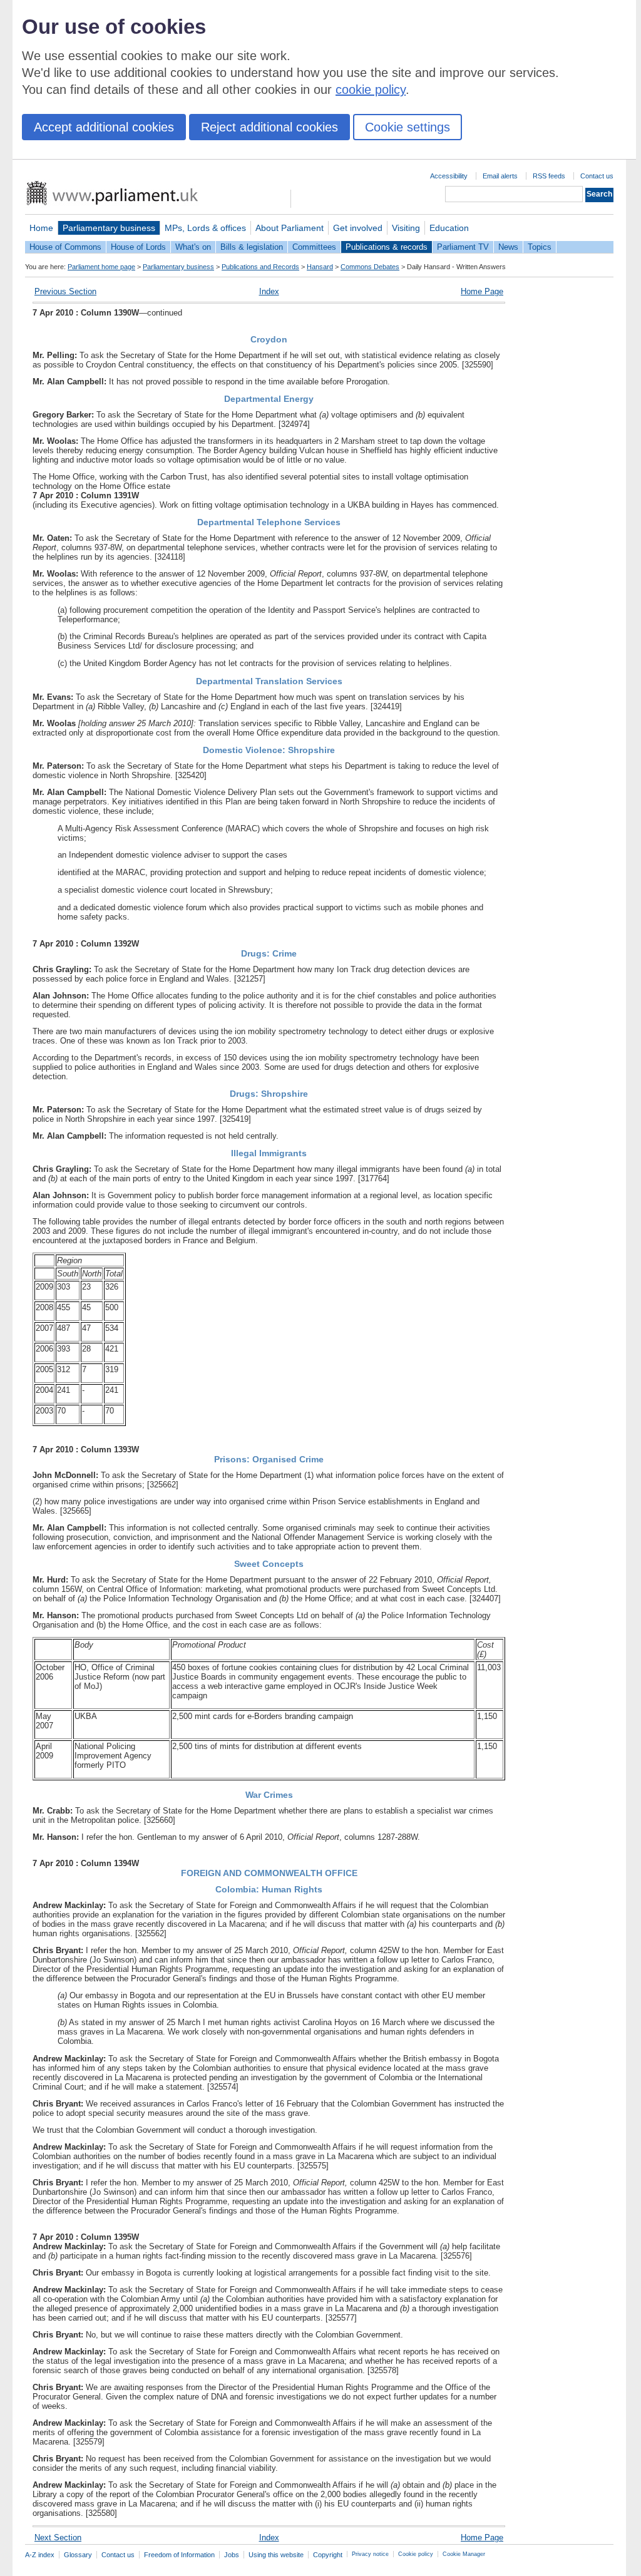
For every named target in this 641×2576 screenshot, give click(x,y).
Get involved (358, 228)
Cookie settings (408, 127)
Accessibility (449, 176)
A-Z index (40, 2555)
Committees (314, 247)
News (508, 247)
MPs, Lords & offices (205, 228)
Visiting (406, 228)
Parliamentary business (109, 228)
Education (449, 228)
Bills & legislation (252, 247)
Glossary (78, 2555)
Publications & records (387, 247)
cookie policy (371, 90)
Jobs (232, 2555)
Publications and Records (260, 267)
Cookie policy (416, 2554)
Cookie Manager (464, 2554)
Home (41, 228)
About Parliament (290, 228)
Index (269, 291)
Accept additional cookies (104, 127)
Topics (540, 247)
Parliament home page (101, 267)
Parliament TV (463, 247)
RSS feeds (549, 176)
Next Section (58, 2538)
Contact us (597, 176)
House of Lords (138, 247)
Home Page (482, 291)
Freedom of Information (179, 2555)
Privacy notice (370, 2554)
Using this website (276, 2555)
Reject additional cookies (269, 127)
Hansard (320, 267)
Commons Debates (370, 267)
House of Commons (65, 247)
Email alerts (500, 176)
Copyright (328, 2555)
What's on (193, 247)
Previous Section (65, 291)
